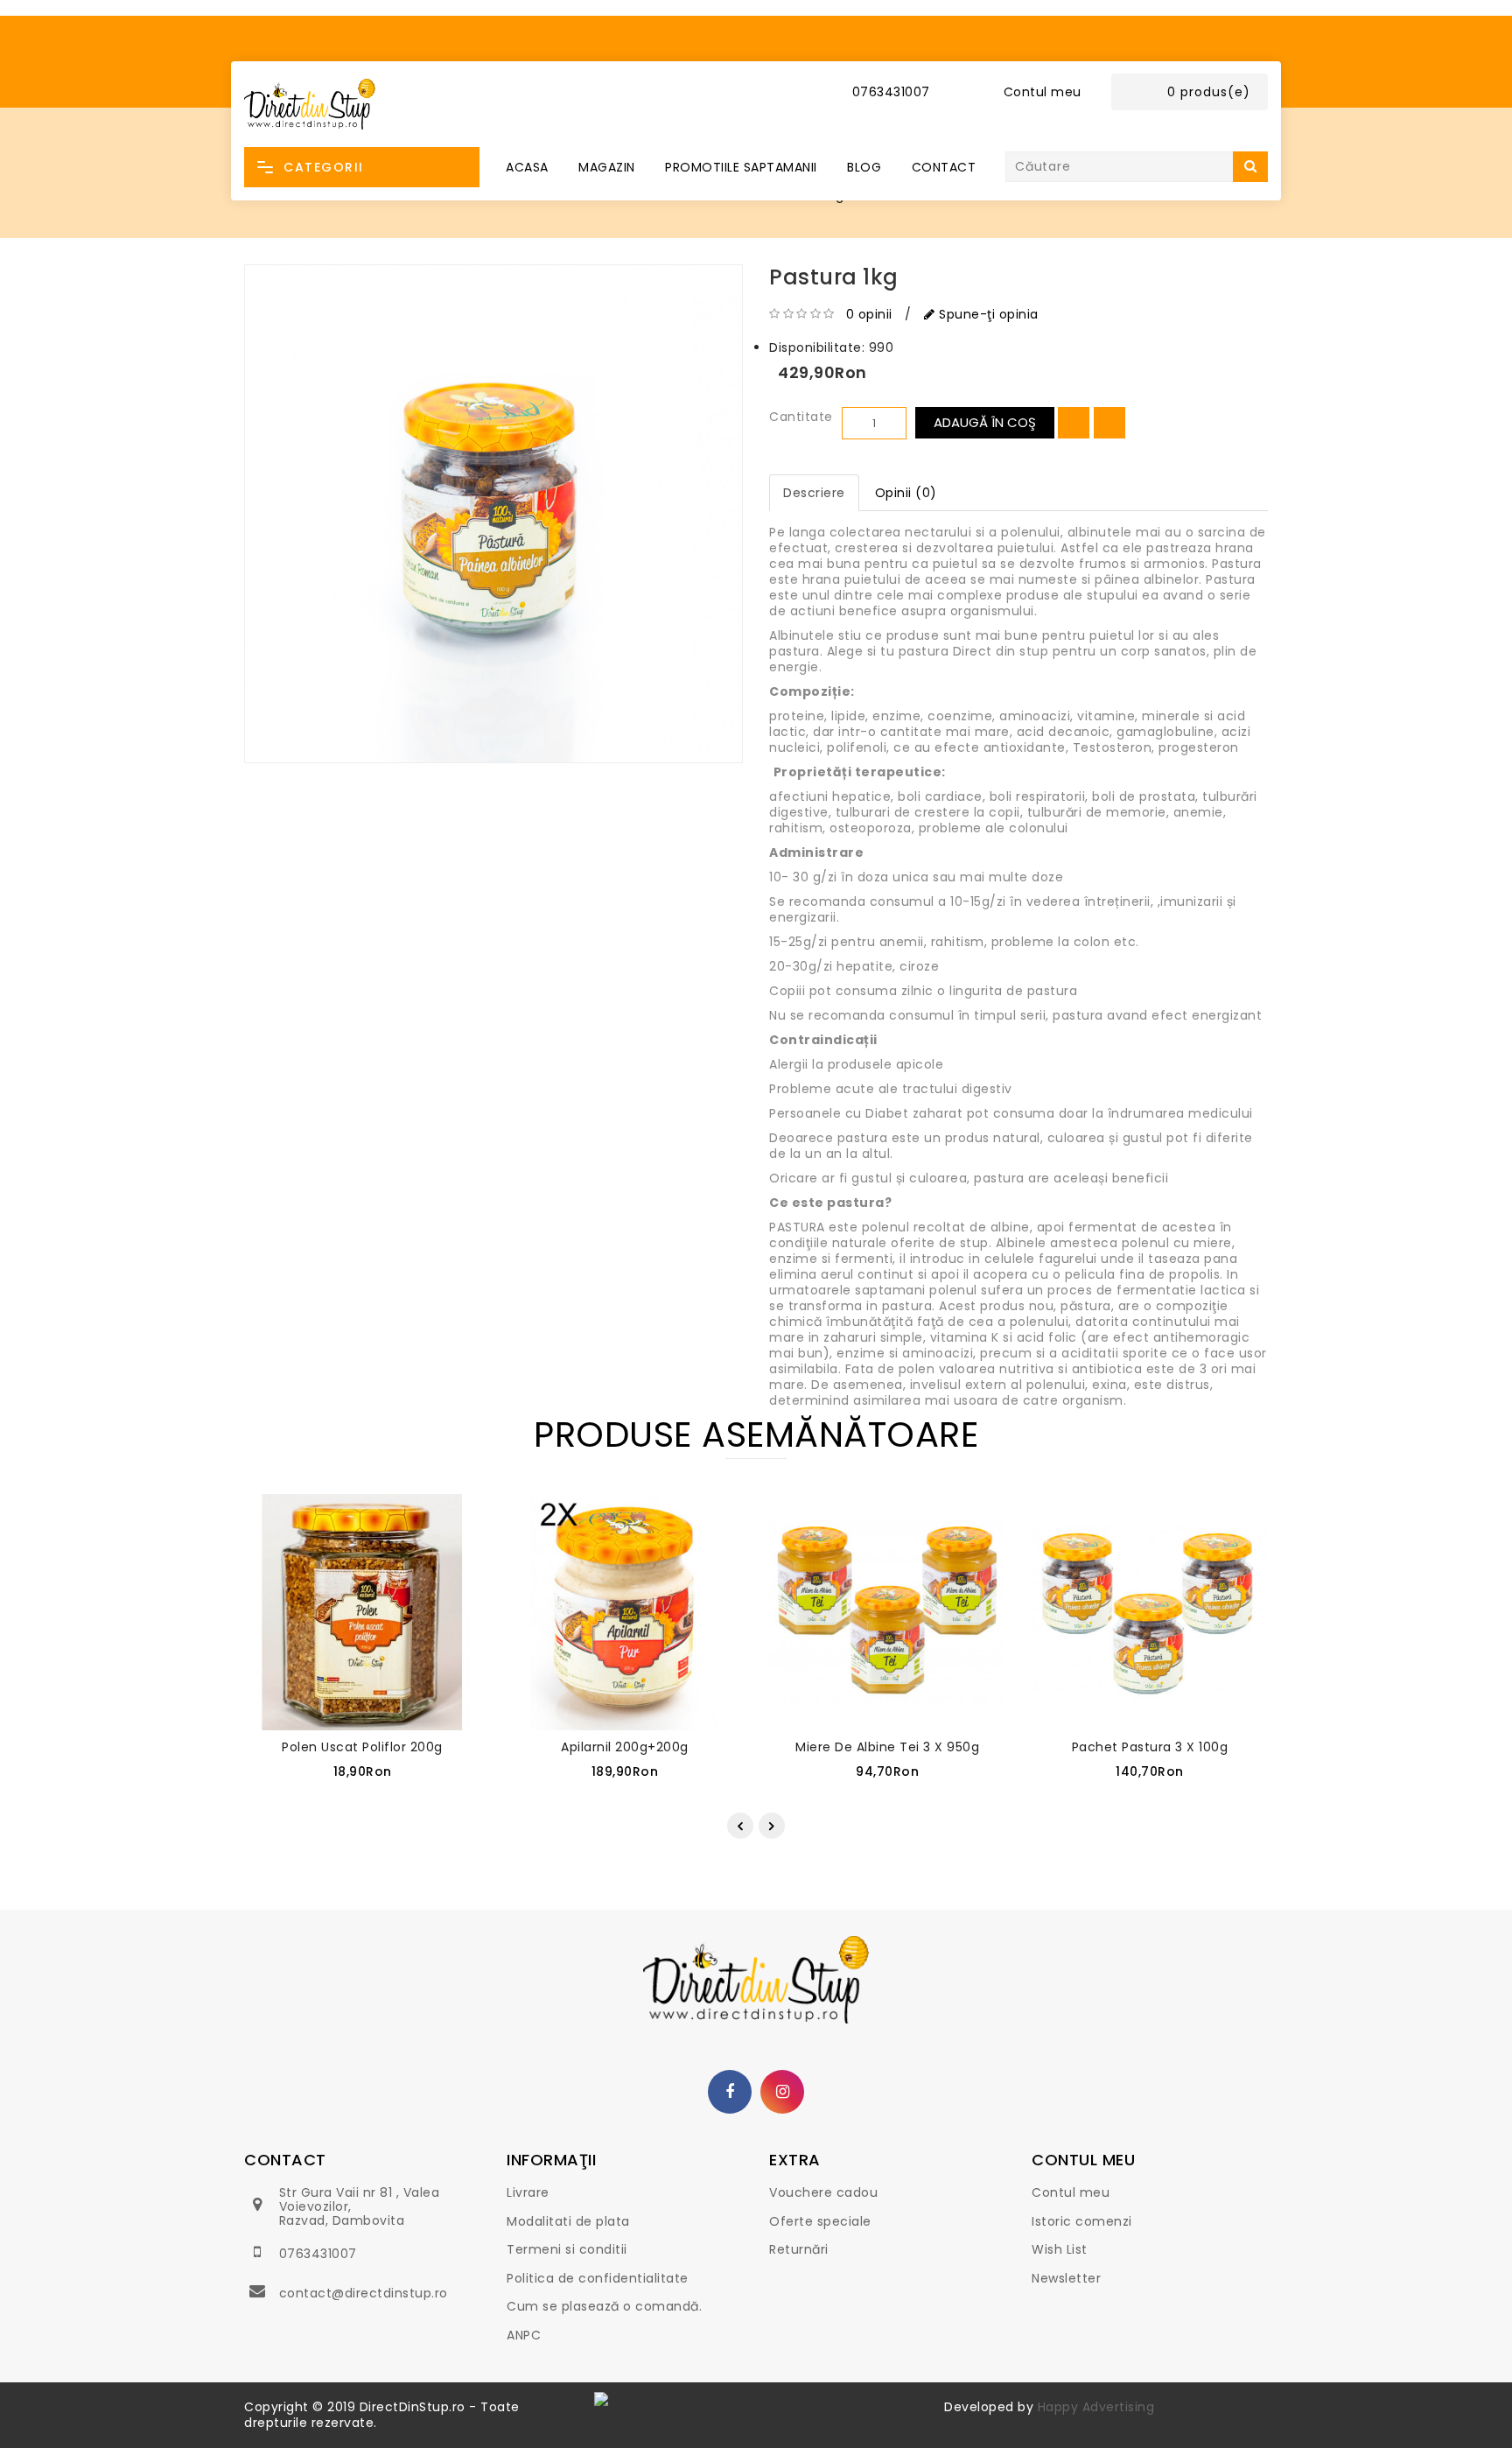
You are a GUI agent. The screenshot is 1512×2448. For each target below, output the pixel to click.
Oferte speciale (820, 2221)
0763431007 (318, 2254)
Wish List (1060, 2249)
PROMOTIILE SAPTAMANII (741, 167)
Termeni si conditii (567, 2249)
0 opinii (869, 314)
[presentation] (740, 1826)
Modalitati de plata (568, 2221)
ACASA (527, 167)
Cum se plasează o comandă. (604, 2306)
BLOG (864, 167)
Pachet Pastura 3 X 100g (1150, 1747)
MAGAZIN (607, 167)
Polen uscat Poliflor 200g (362, 1747)
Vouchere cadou (823, 2192)
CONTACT (944, 167)
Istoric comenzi (1082, 2221)
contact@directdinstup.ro (364, 2293)
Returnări (799, 2249)
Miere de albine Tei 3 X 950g (887, 1747)
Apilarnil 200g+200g (625, 1747)
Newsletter (1066, 2278)
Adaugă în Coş (985, 422)
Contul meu (1071, 2192)
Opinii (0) (906, 493)
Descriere (814, 493)
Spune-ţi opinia (987, 314)
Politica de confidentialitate (598, 2278)
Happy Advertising (1096, 2407)
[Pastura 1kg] (493, 514)
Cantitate (801, 417)
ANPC (524, 2335)
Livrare (528, 2192)
